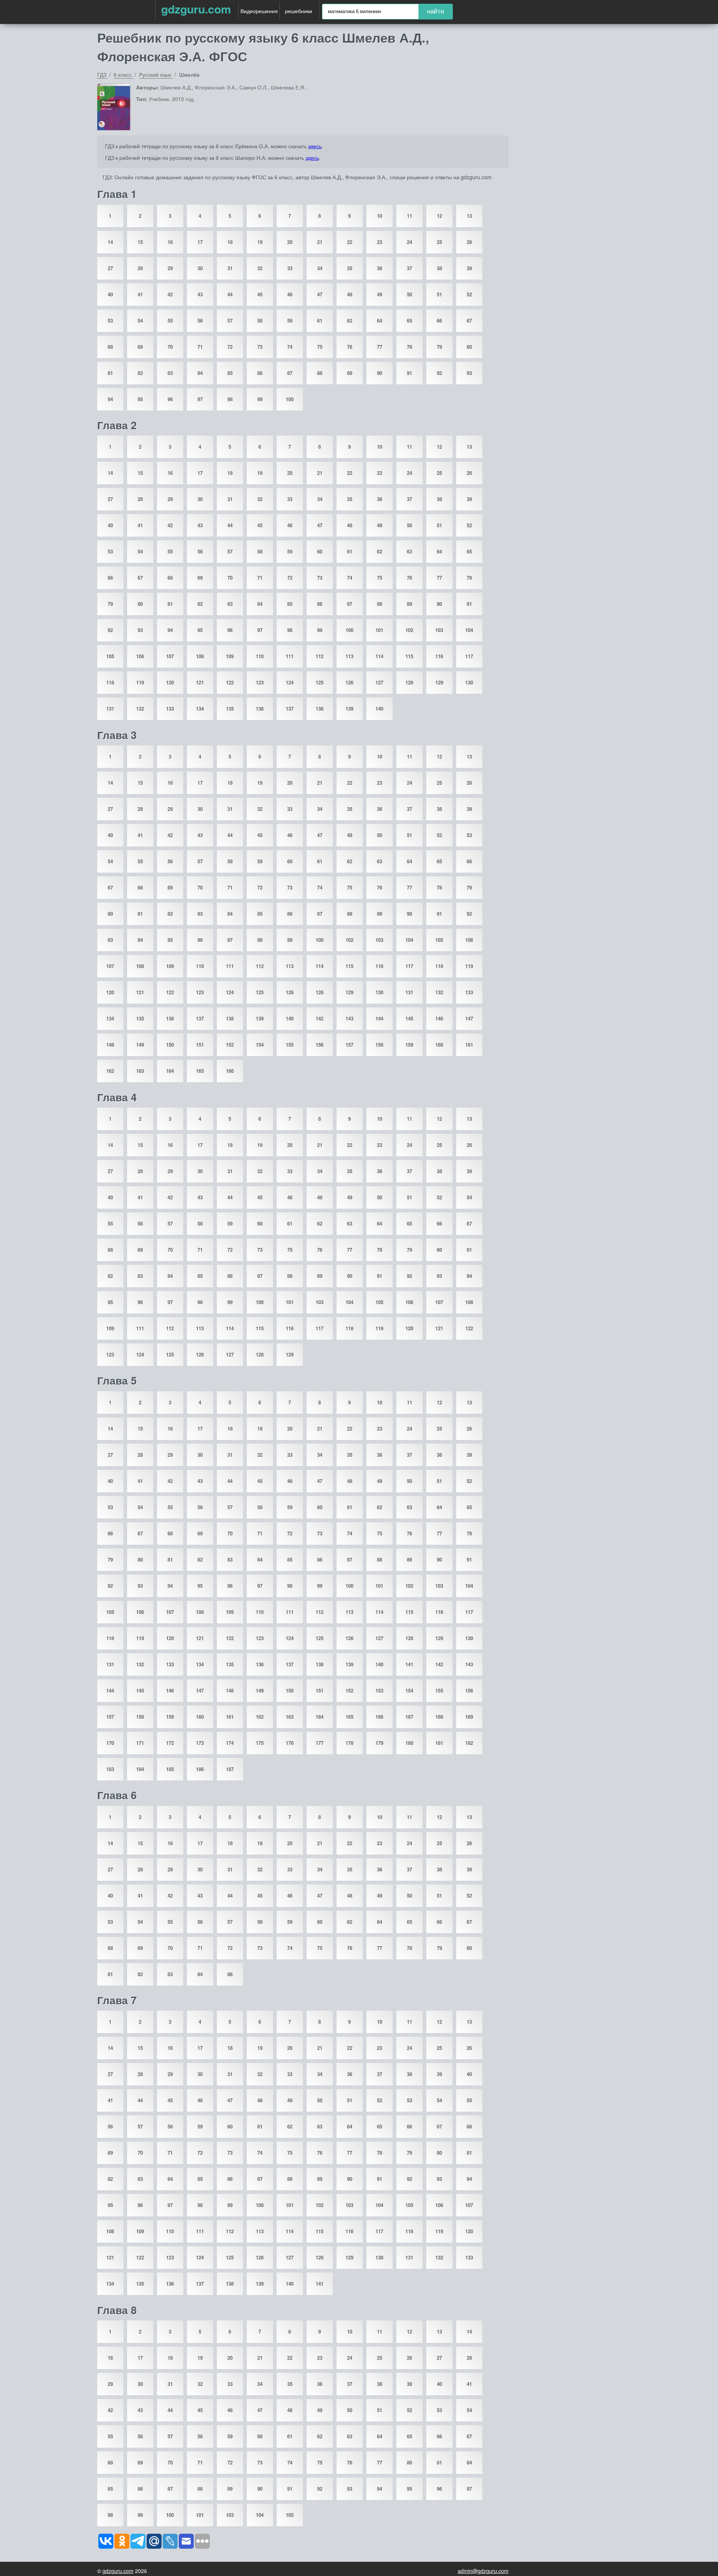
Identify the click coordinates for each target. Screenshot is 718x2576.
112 (320, 656)
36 (380, 268)
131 (110, 709)
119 (140, 682)
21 (320, 242)
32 (260, 268)
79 (439, 347)
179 (379, 1743)
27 (110, 268)
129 (439, 682)
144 (379, 1018)
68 (110, 347)
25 (439, 242)
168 (439, 1717)
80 (469, 347)
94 (110, 399)
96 (170, 399)
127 (379, 682)
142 (320, 1018)
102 (409, 630)
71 (200, 347)
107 (170, 656)
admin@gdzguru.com (483, 2571)
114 (379, 656)
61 (320, 321)
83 (170, 373)
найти (436, 11)
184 (140, 1769)
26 (469, 242)
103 (439, 630)
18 (230, 242)
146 (439, 1018)
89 (350, 373)
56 (200, 321)
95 (140, 399)
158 (379, 1045)
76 (350, 347)
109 (230, 656)
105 (110, 656)
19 (260, 242)
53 (110, 321)
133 (170, 709)
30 (200, 268)
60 (320, 551)
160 (439, 1045)
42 (170, 294)
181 (439, 1743)
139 (349, 709)
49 (380, 294)
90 (380, 373)
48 (350, 294)
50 (409, 294)
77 (380, 347)
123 (260, 682)
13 (469, 216)
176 (290, 1743)
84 (200, 373)
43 (200, 294)
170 (110, 1743)
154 (260, 1045)
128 (409, 682)
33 (290, 268)
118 (110, 682)
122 (230, 682)
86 (260, 373)
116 (439, 656)
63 (409, 551)
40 (110, 294)
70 (170, 347)
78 (409, 347)
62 (350, 321)
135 (230, 709)
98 (230, 399)
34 (320, 268)
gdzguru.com (196, 9)
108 (200, 656)
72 (230, 347)
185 (170, 1769)
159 (409, 1045)
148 (110, 1045)
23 (380, 242)
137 (290, 709)
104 (469, 630)
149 (140, 1045)
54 (140, 321)
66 (439, 321)
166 (230, 1071)
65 (409, 321)
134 (200, 709)
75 (320, 347)
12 (439, 216)
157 (349, 1045)
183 (110, 1769)
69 (140, 347)
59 (290, 321)
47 (320, 294)
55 (170, 321)
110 (260, 656)
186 (200, 1769)
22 (350, 242)
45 (260, 294)
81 (110, 373)
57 (230, 321)
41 (140, 294)
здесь (315, 146)
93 (469, 373)
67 (469, 321)
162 (110, 1071)
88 (320, 373)
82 (140, 373)
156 (320, 1045)
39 (469, 268)
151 (200, 1045)
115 (409, 656)
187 (230, 1769)
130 (469, 682)
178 (349, 1743)
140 (379, 709)
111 (290, 656)
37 (409, 268)
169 (469, 1717)
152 (230, 1045)
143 (349, 1018)
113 (349, 656)
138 (320, 709)
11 (409, 216)
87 (290, 373)
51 (439, 294)
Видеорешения (259, 11)
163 (140, 1071)
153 (379, 1690)
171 (140, 1743)
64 (380, 321)
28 (140, 268)
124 (290, 682)
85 (230, 373)
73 (260, 347)
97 (200, 399)
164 (170, 1071)
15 (140, 242)
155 (290, 1045)
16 (170, 242)
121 (200, 682)
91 (409, 373)
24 (409, 242)
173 (200, 1743)
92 (439, 373)
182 (469, 1743)
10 (380, 216)
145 (409, 1018)
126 (349, 682)
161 (469, 1045)
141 (409, 1664)
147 (469, 1018)
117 (469, 656)
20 (290, 242)
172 (170, 1743)
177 (320, 1743)
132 (140, 709)
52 (469, 294)
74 (290, 347)
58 (260, 321)
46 (290, 294)
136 (260, 709)
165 (200, 1071)
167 (409, 1717)
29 (170, 268)
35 (350, 268)
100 (290, 399)
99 (260, 399)
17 (200, 242)
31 (230, 268)
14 (110, 242)
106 (140, 656)
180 (409, 1743)
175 (260, 1743)
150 (170, 1045)
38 (439, 268)
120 (170, 682)
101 (379, 630)
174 (230, 1743)
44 (230, 294)
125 (320, 682)
